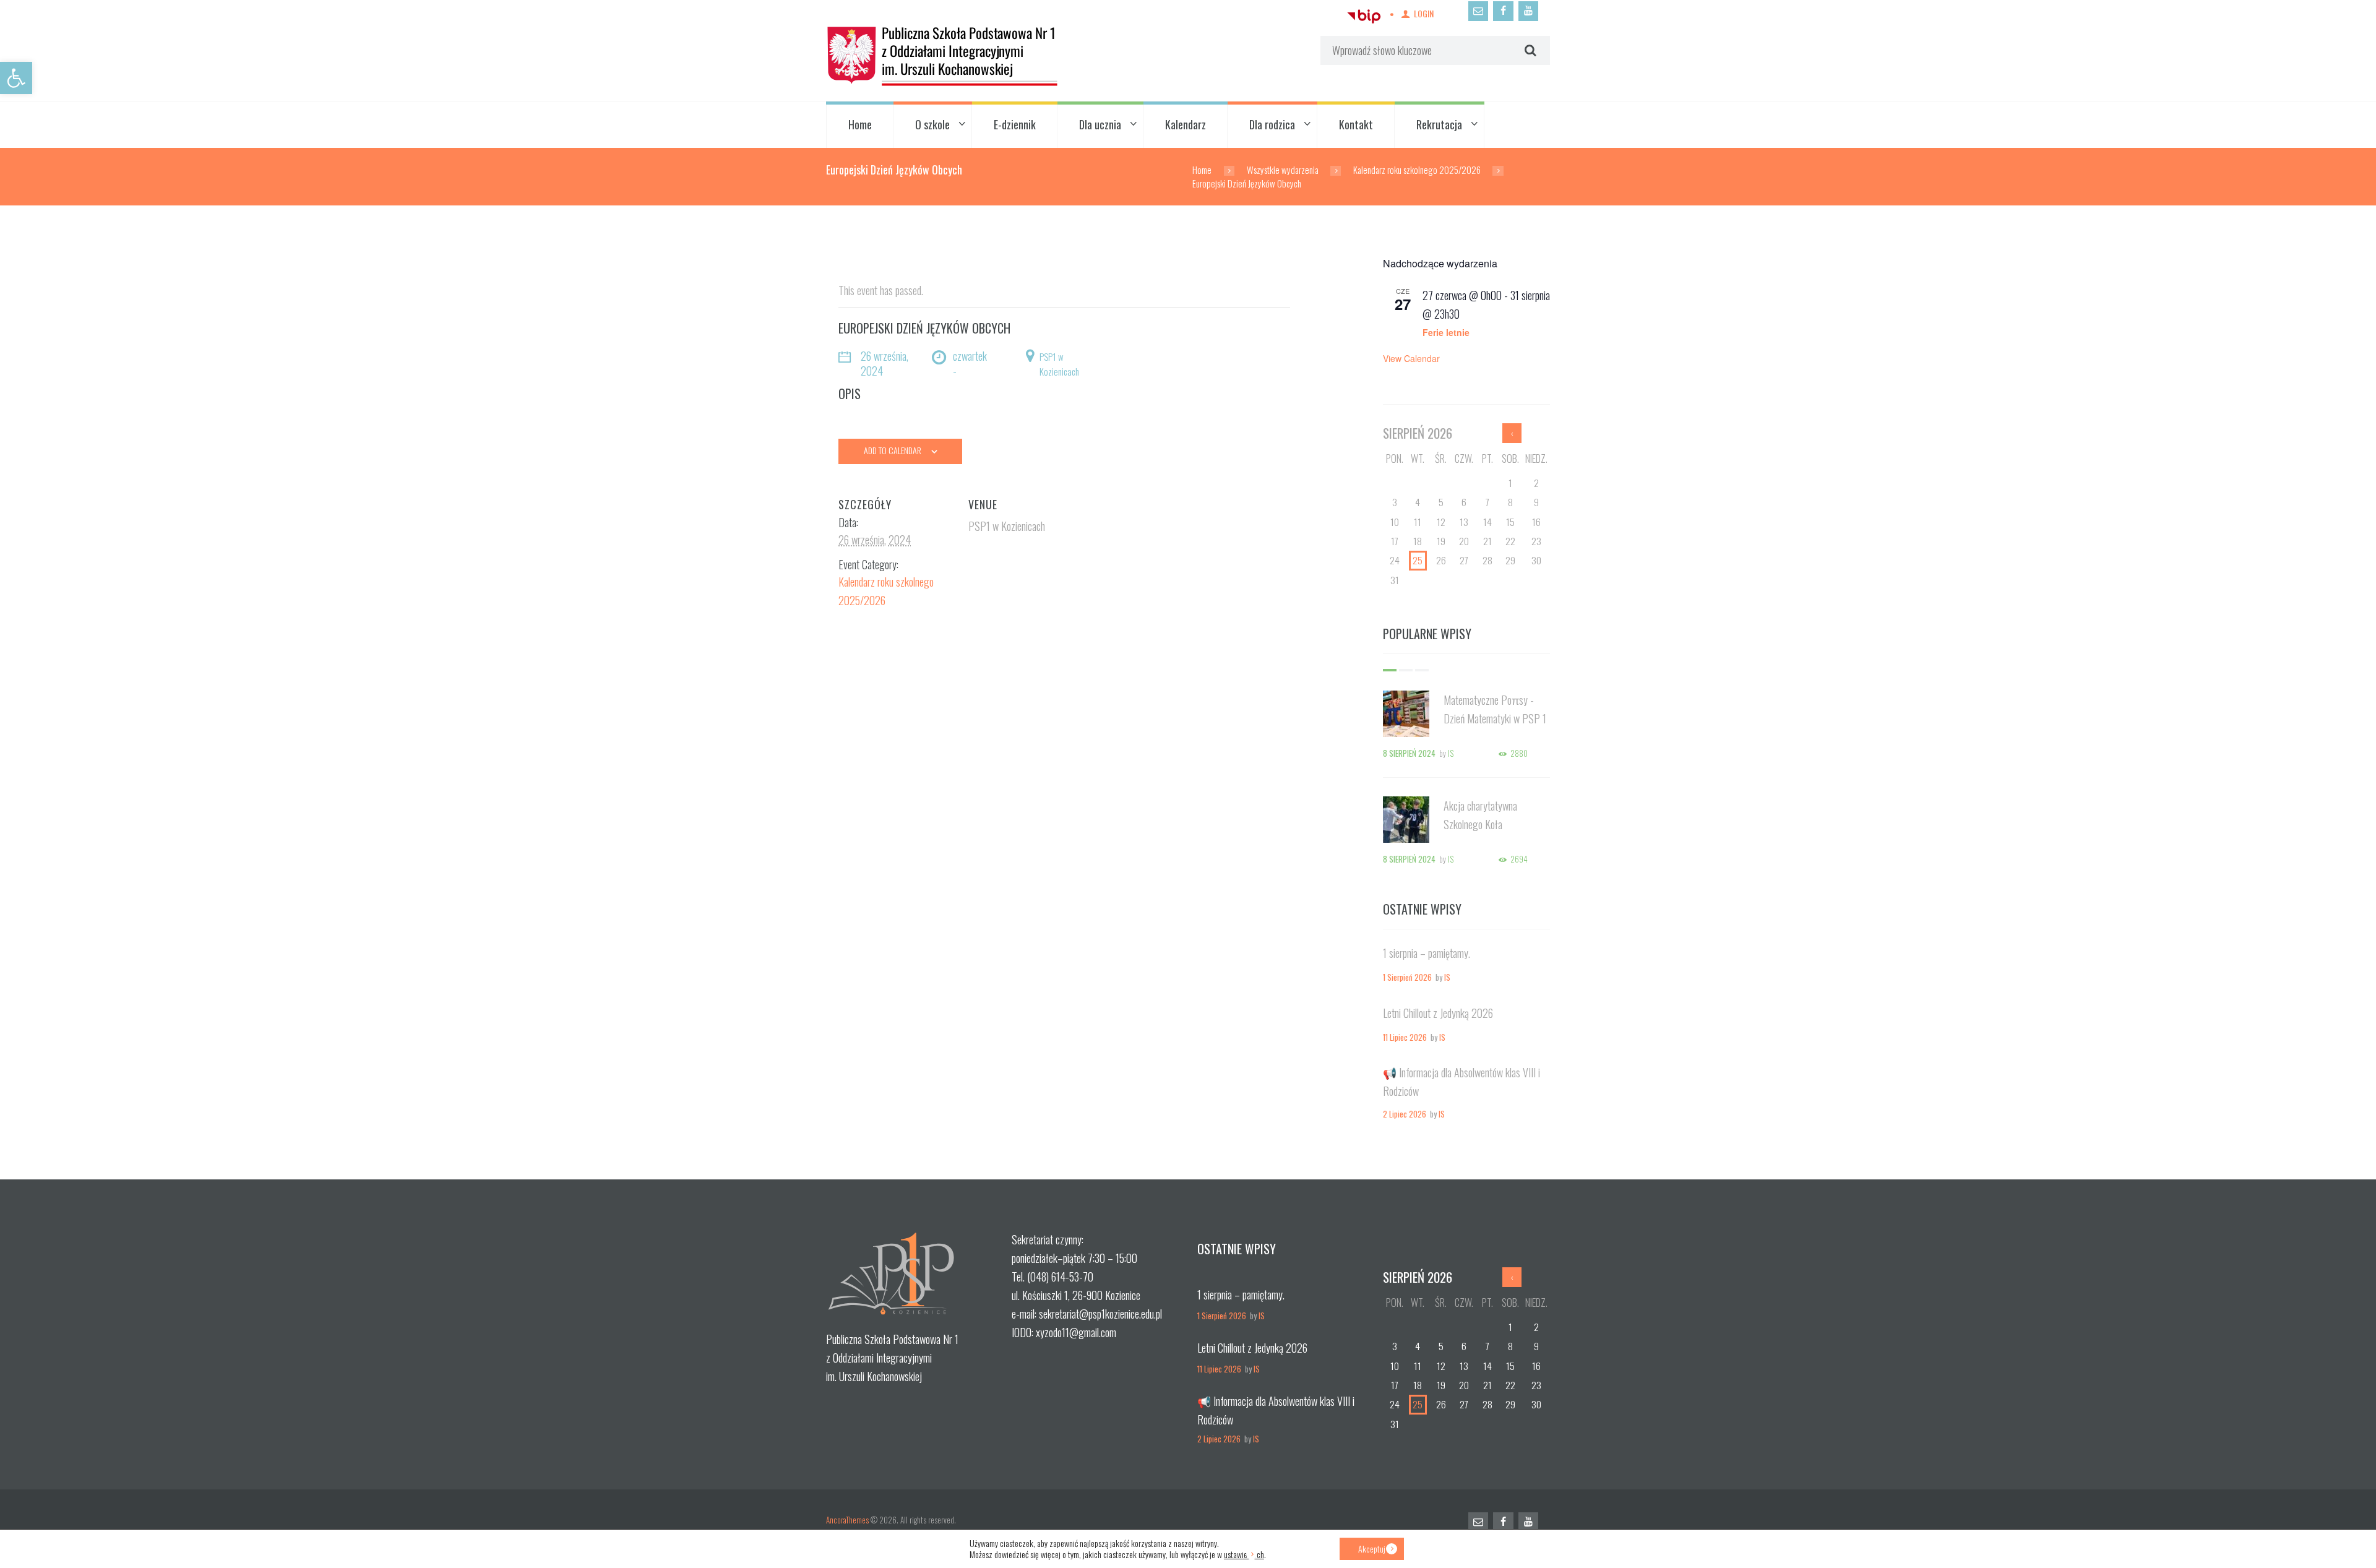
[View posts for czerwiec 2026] (1512, 433)
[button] (16, 78)
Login (1424, 13)
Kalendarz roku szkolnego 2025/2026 (1417, 170)
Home (860, 124)
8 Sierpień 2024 (1409, 753)
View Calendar (1411, 358)
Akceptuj (1372, 1549)
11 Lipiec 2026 (1405, 1037)
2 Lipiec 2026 (1405, 1114)
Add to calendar (893, 450)
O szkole (932, 124)
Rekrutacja (1439, 124)
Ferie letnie (1446, 332)
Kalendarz (1186, 124)
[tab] (1390, 670)
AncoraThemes (847, 1520)
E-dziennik (1015, 124)
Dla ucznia (1100, 124)
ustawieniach (1244, 1554)
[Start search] (1529, 51)
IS (1451, 753)
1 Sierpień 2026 (1407, 977)
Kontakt (1356, 124)
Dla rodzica (1272, 124)
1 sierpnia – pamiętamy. (1427, 953)
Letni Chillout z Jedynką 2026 (1438, 1013)
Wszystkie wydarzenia (1283, 170)
